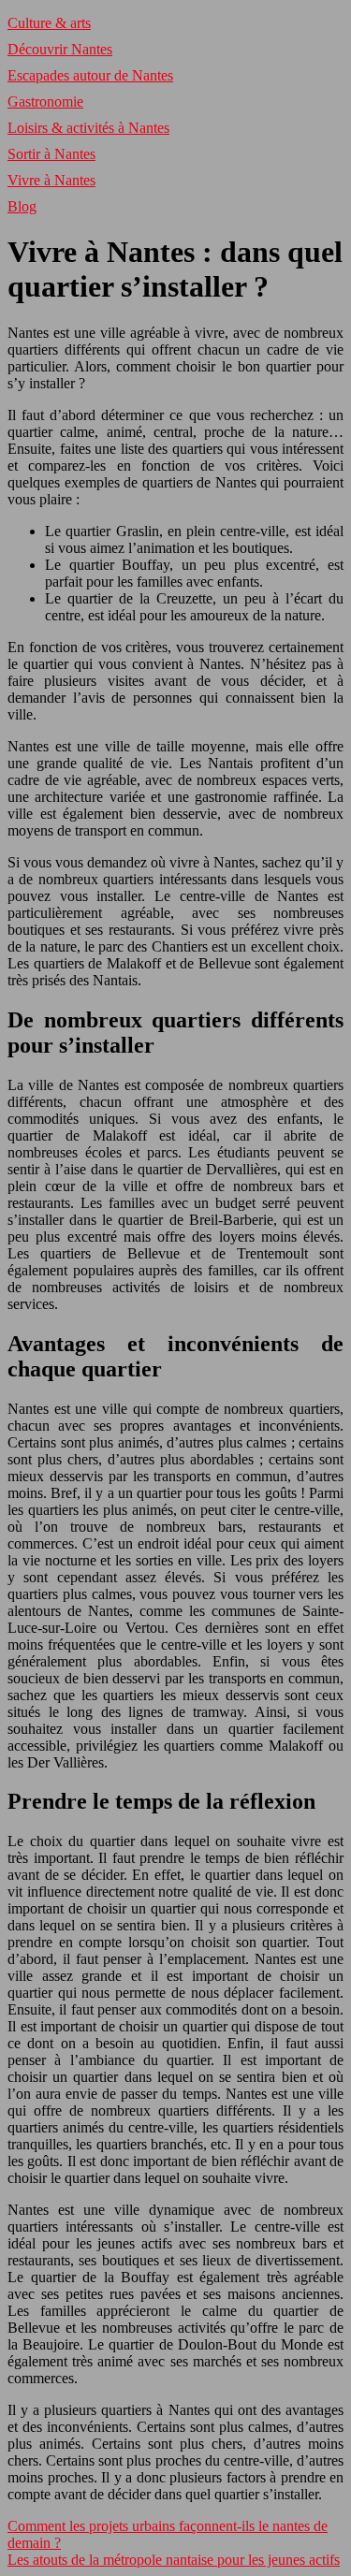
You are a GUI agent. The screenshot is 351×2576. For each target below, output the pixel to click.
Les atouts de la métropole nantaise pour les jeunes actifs (174, 2560)
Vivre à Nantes (51, 180)
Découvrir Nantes (60, 49)
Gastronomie (45, 102)
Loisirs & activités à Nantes (88, 128)
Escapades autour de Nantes (90, 75)
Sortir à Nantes (51, 154)
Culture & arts (49, 23)
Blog (22, 206)
